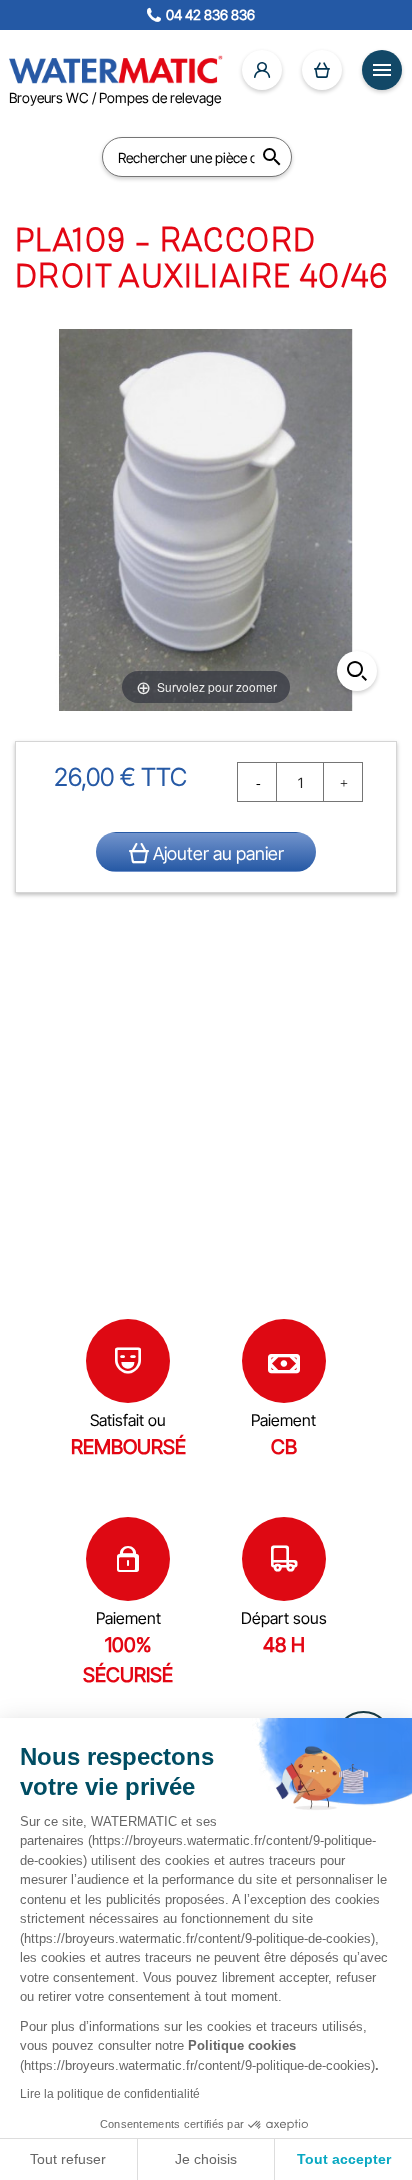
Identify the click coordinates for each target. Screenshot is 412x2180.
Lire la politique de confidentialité (110, 2094)
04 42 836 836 (210, 14)
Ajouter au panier (216, 853)
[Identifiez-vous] (262, 70)
